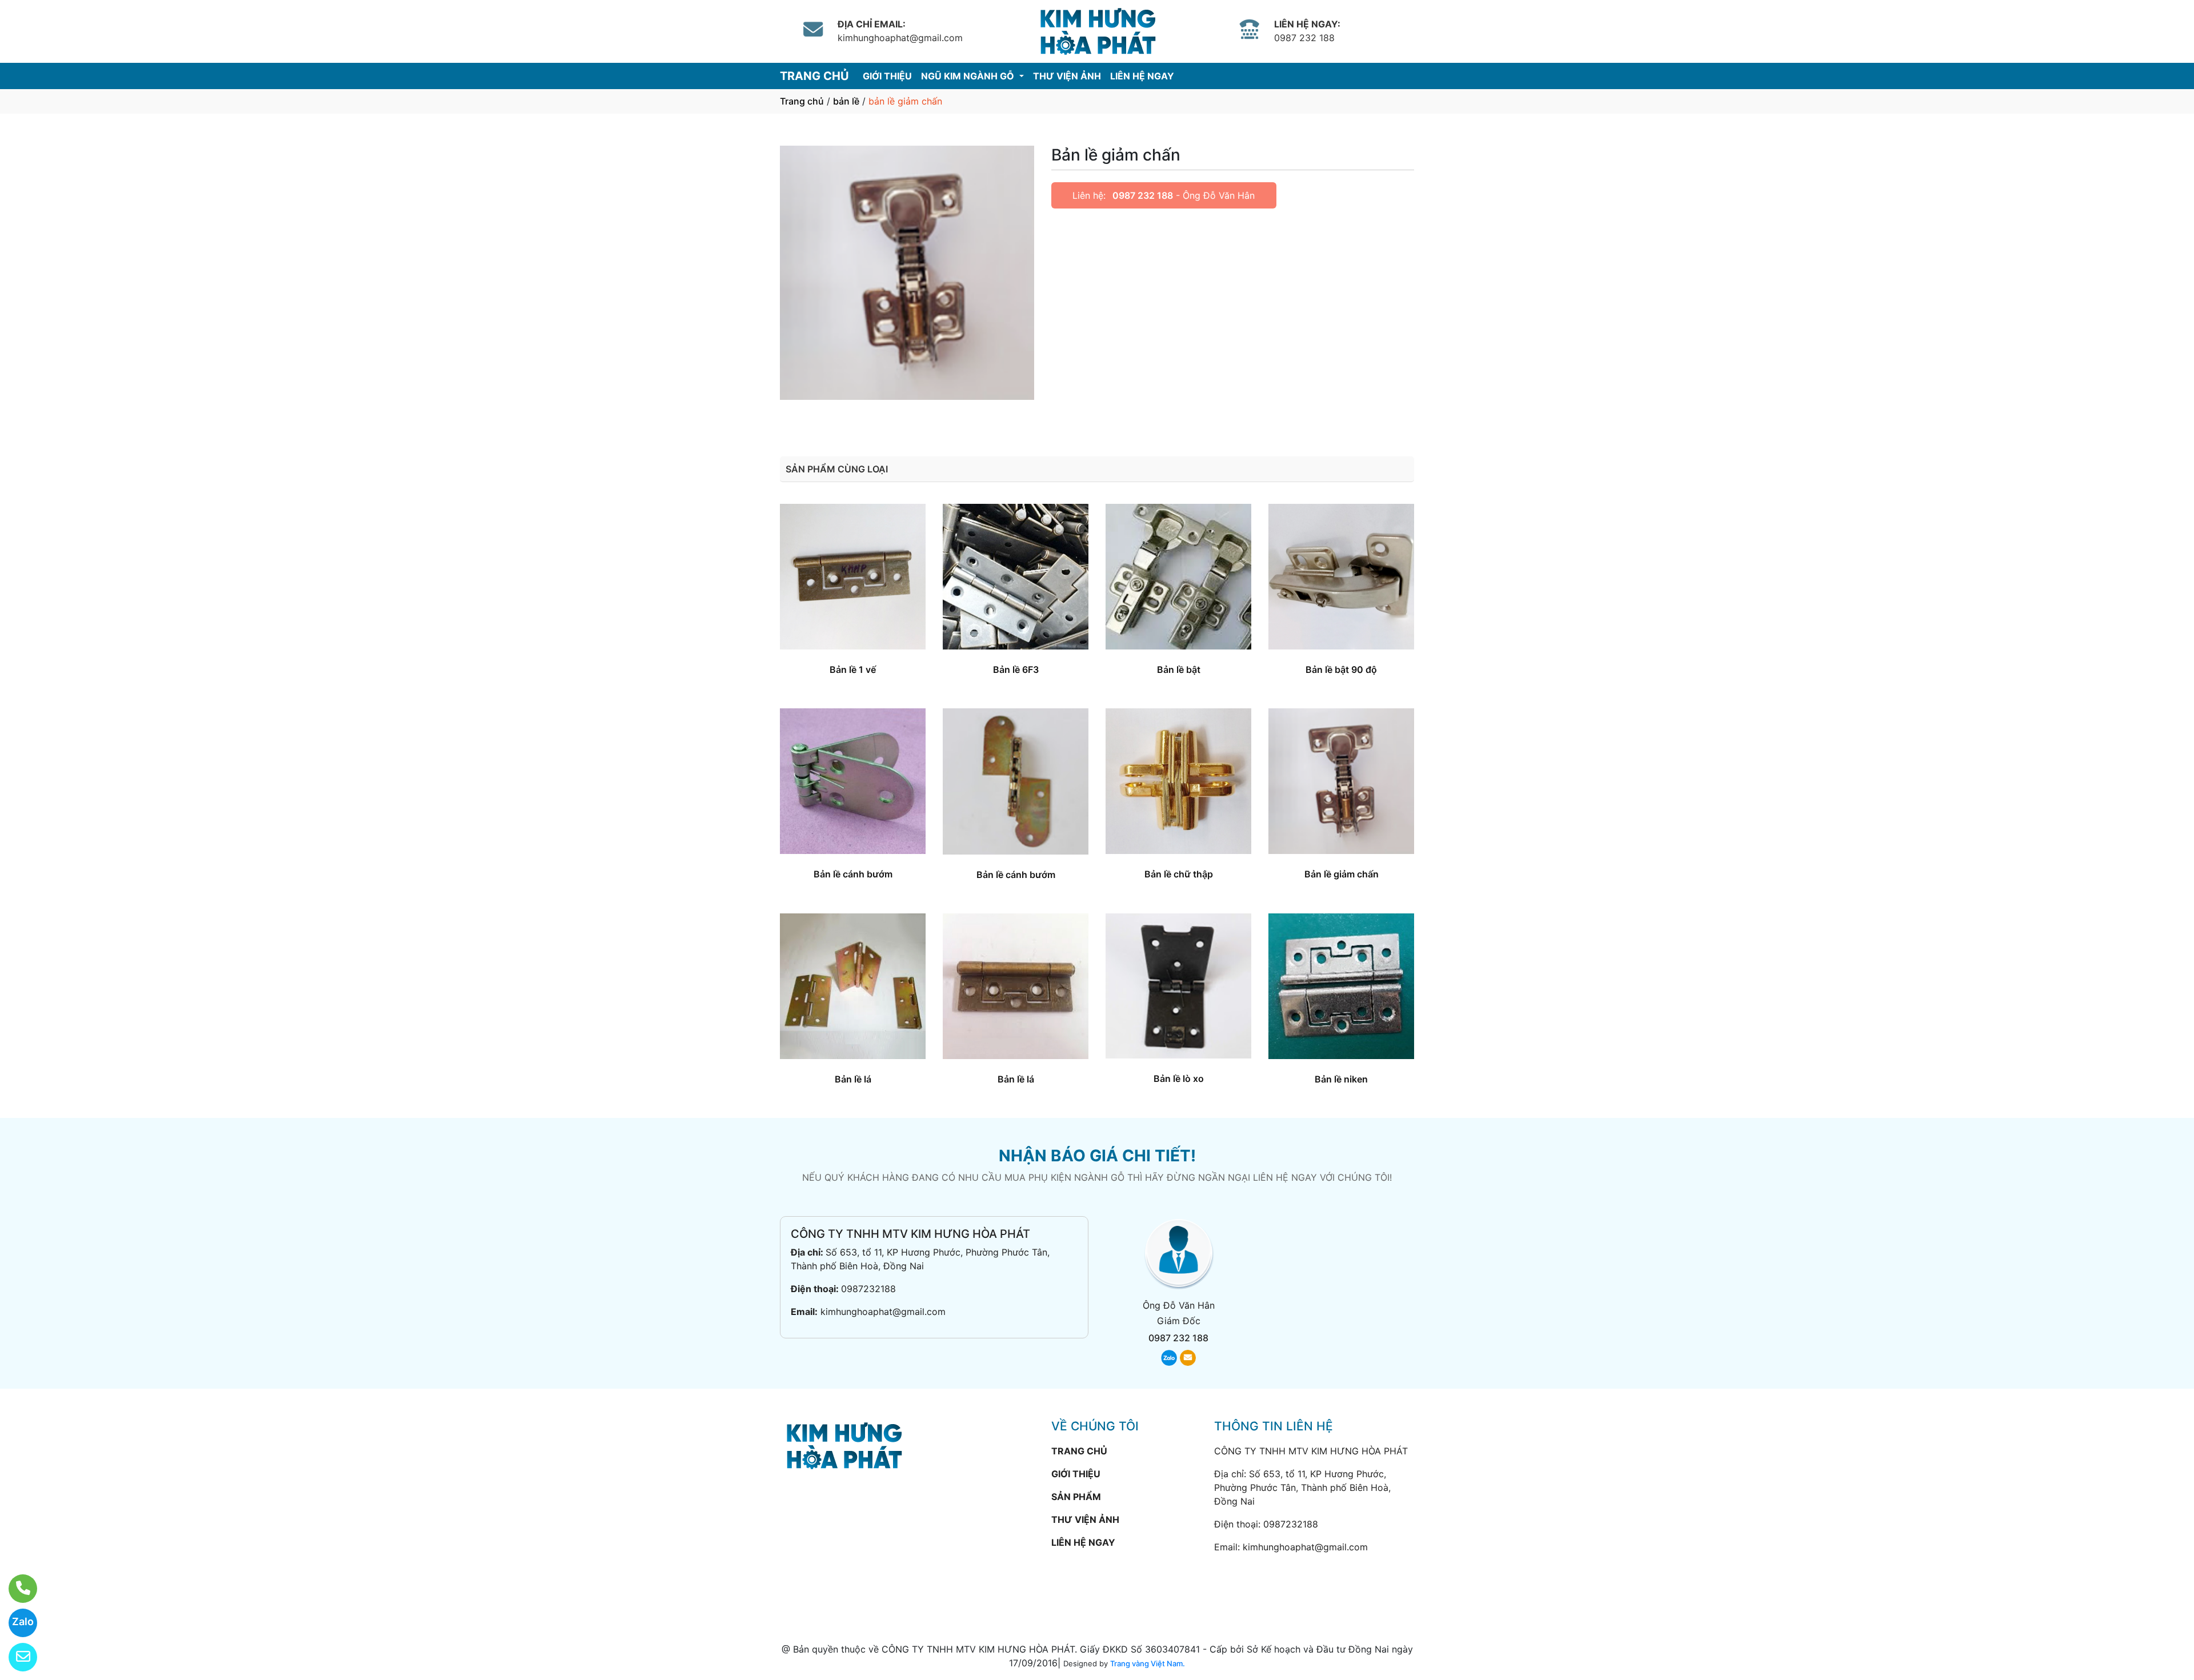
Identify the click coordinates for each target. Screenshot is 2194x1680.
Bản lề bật (1179, 669)
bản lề (846, 101)
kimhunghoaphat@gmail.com (883, 1312)
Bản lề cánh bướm (853, 874)
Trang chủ (802, 101)
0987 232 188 (1143, 195)
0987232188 (868, 1289)
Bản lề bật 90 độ (1341, 669)
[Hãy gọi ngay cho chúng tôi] (16, 1589)
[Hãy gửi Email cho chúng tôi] (16, 1657)
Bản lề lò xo (1179, 1078)
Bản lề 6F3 (1016, 669)
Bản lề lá (853, 1079)
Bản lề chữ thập (1179, 874)
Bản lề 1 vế (853, 669)
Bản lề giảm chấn (1342, 874)
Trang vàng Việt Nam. (1148, 1663)
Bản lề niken (1341, 1079)
